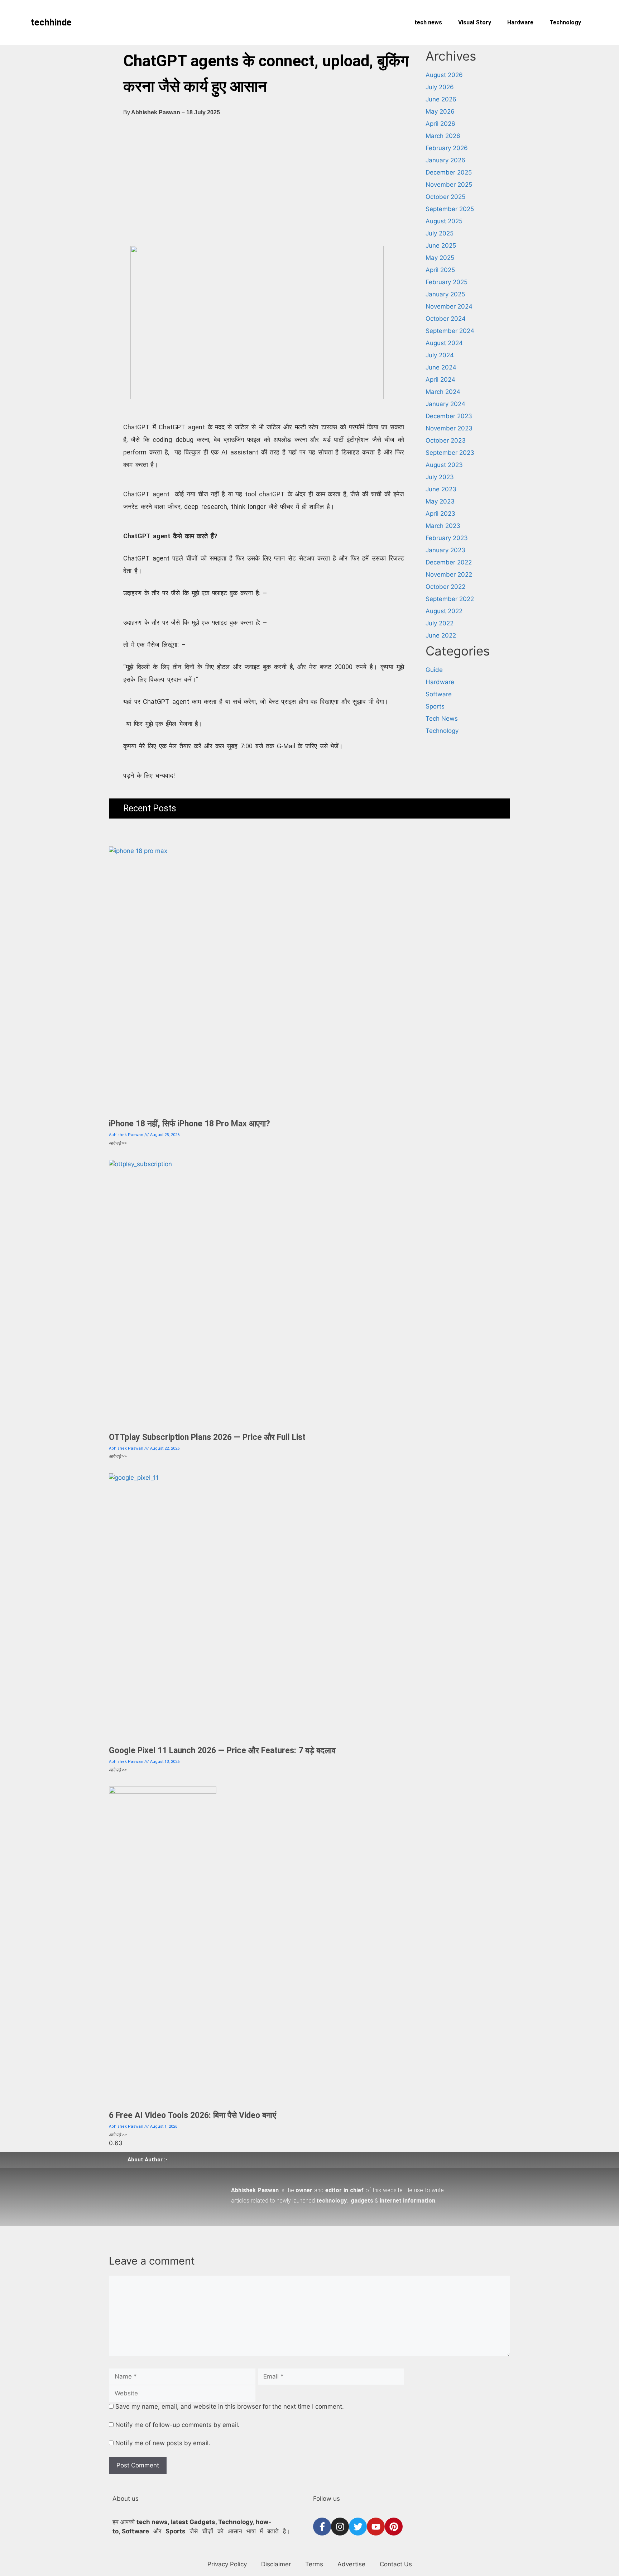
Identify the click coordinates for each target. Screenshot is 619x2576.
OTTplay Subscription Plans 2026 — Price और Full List (207, 1437)
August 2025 (444, 221)
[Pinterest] (394, 2527)
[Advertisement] (264, 186)
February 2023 (447, 538)
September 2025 (450, 209)
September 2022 (450, 599)
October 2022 (445, 587)
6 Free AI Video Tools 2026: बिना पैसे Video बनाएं (193, 2115)
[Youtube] (376, 2527)
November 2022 (449, 574)
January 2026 (445, 160)
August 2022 (444, 611)
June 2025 (441, 245)
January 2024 (445, 404)
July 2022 (440, 623)
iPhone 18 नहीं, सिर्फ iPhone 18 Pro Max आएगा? (189, 1124)
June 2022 (441, 635)
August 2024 (444, 343)
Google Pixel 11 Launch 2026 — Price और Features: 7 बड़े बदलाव (222, 1750)
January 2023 (445, 550)
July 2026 (440, 87)
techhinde (51, 22)
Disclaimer (276, 2564)
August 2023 (444, 465)
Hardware (520, 22)
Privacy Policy (227, 2564)
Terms (314, 2564)
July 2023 (440, 477)
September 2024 (450, 331)
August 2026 (444, 75)
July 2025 (440, 233)
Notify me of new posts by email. (163, 2443)
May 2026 (440, 111)
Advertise (351, 2564)
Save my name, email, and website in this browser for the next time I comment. (230, 2406)
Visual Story (475, 22)
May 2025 (440, 258)
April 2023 (440, 514)
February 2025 (447, 282)
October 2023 (446, 440)
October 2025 (445, 197)
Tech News (442, 719)
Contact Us (396, 2564)
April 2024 (440, 380)
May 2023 (440, 501)
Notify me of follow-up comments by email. (177, 2425)
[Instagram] (340, 2527)
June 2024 (441, 367)
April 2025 (440, 270)
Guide (434, 670)
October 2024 (446, 319)
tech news (428, 22)
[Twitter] (358, 2527)
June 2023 (441, 489)
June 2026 (441, 99)
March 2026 (443, 136)
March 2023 (443, 526)
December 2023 (449, 416)
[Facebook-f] (322, 2527)
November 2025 (449, 185)
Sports (435, 706)
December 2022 (449, 562)
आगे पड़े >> (118, 1143)
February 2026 (447, 148)
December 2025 (449, 172)
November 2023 (449, 428)
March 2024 (443, 392)
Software (439, 694)
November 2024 (449, 306)
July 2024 (440, 355)
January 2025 (445, 294)
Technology (565, 22)
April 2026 (440, 124)
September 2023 (450, 453)
